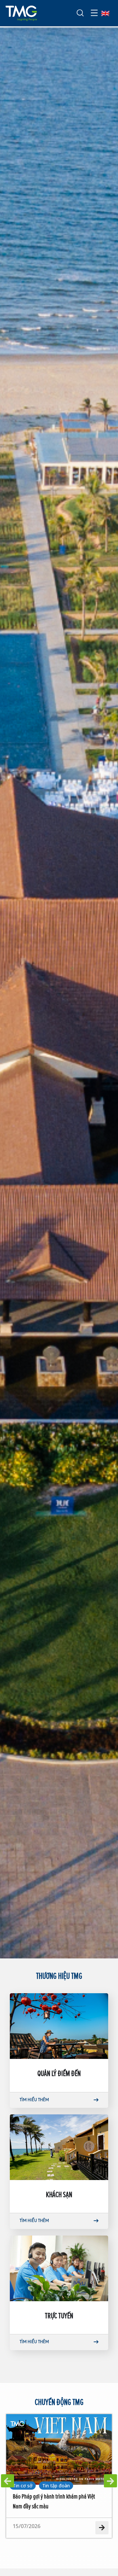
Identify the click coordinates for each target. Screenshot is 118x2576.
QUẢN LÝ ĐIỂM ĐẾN (59, 2073)
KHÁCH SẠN (59, 2194)
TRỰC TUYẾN (59, 2315)
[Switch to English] (105, 13)
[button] (8, 2481)
